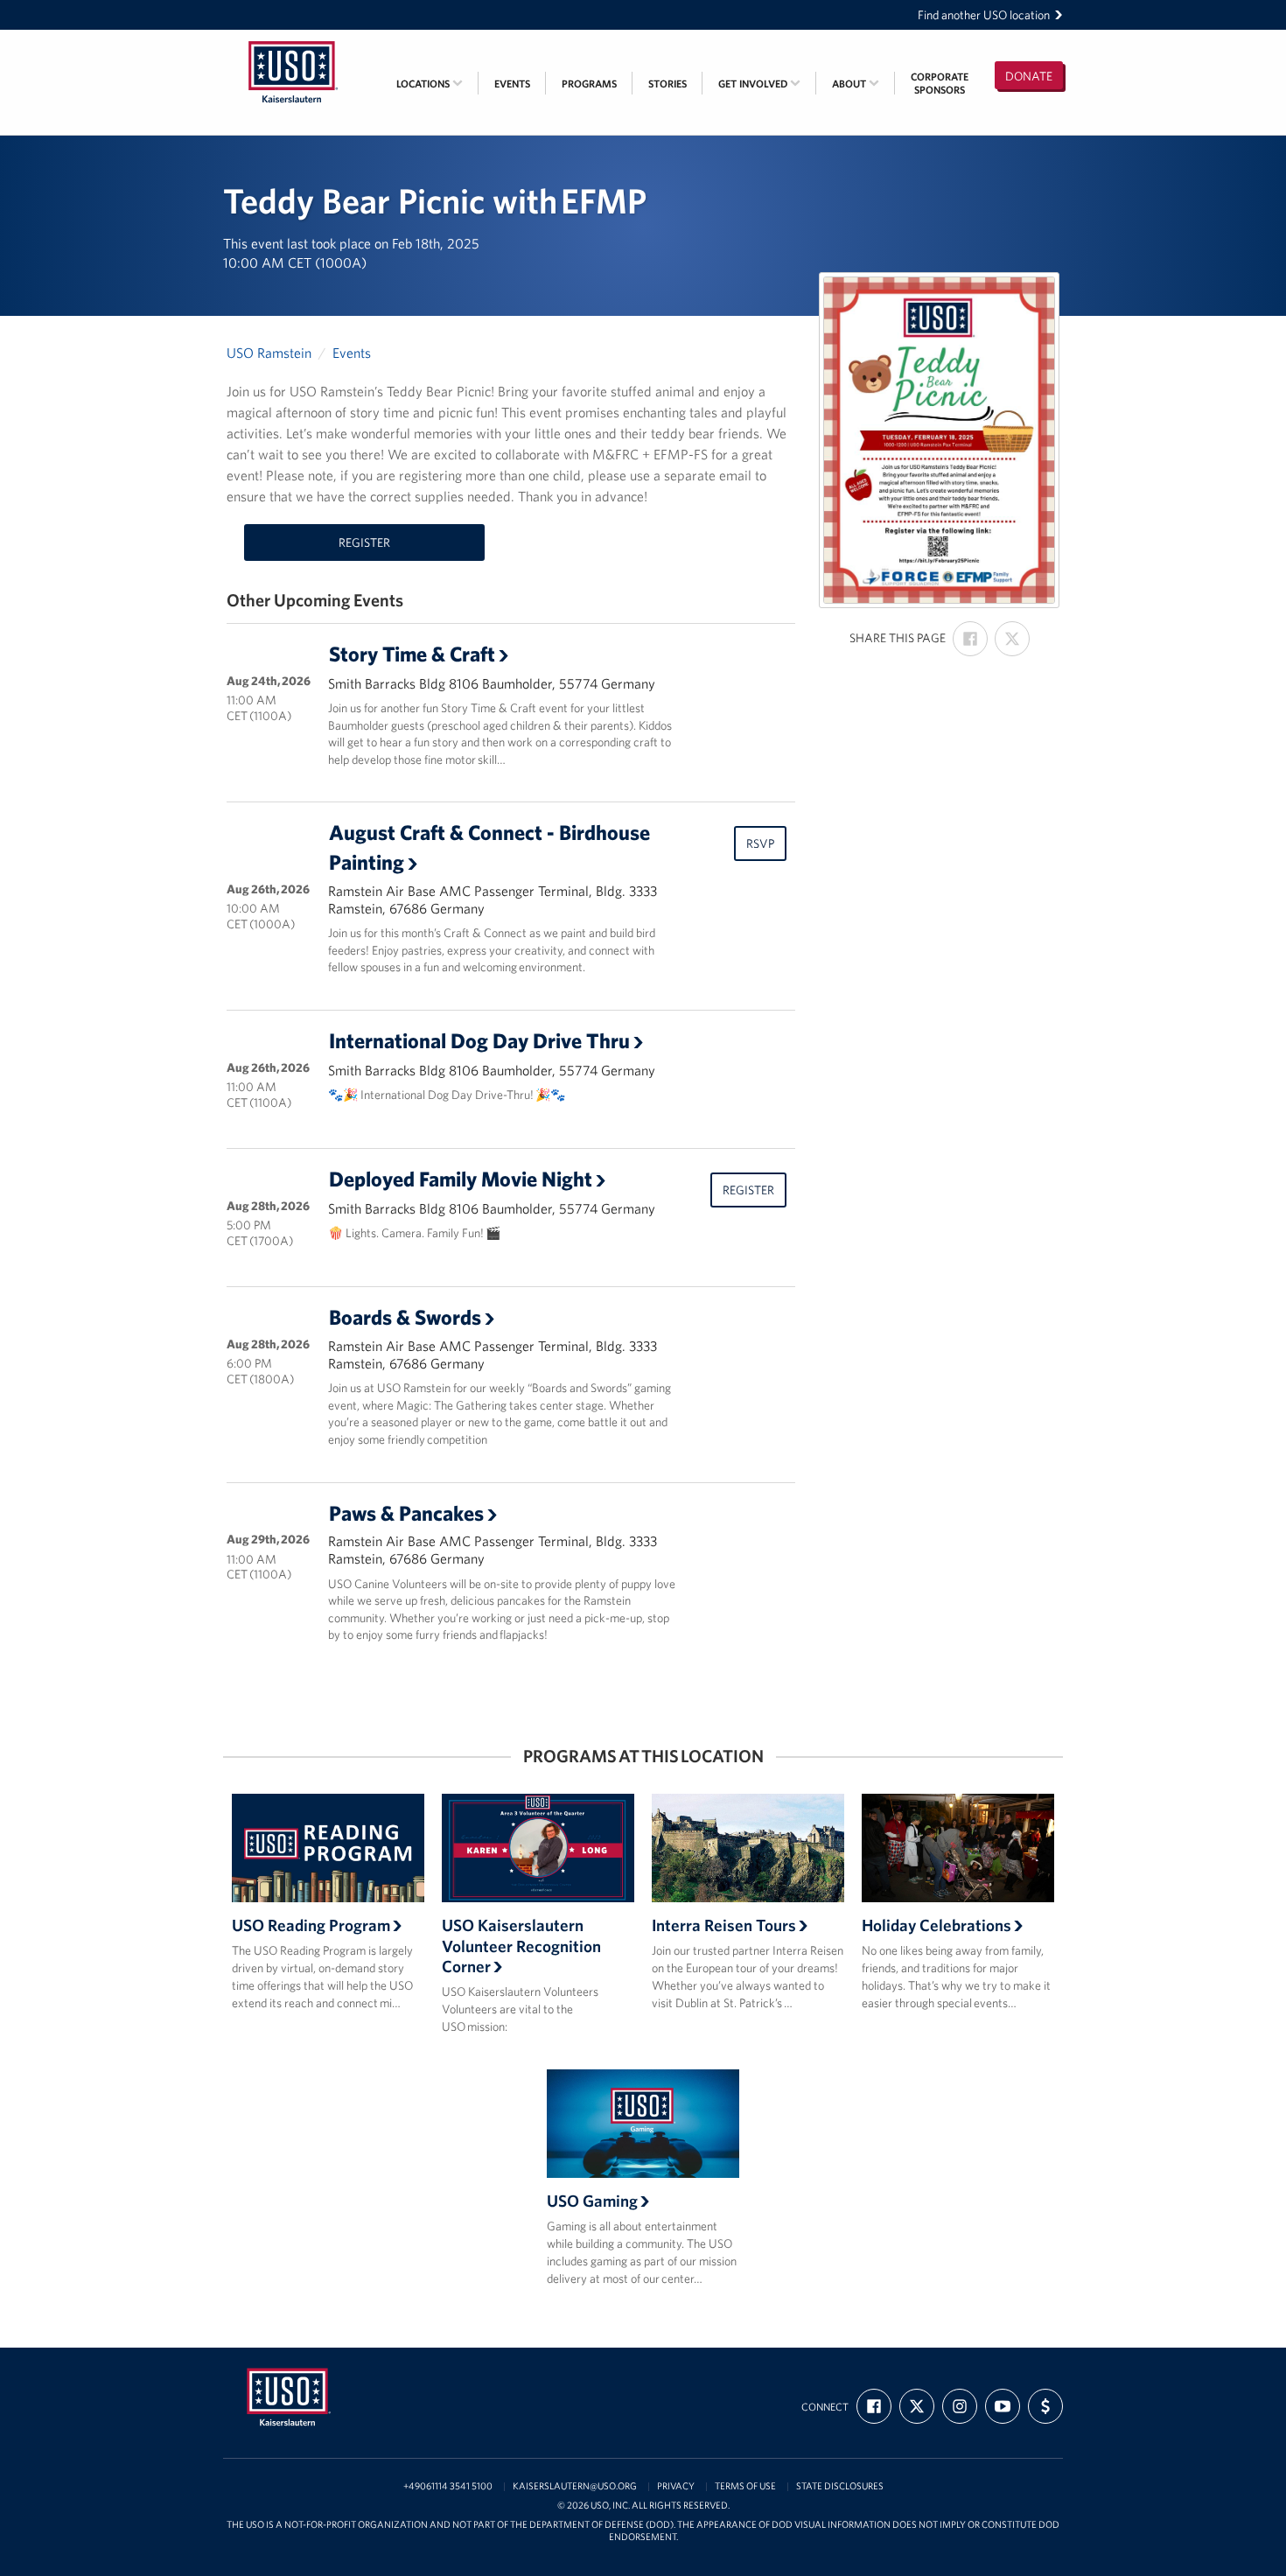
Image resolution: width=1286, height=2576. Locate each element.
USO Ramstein (269, 353)
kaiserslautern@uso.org (575, 2486)
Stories (667, 84)
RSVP (760, 843)
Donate (1029, 76)
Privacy (676, 2486)
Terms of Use (745, 2486)
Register (364, 542)
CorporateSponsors (940, 83)
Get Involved (754, 84)
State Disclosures (840, 2486)
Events (512, 84)
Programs (589, 84)
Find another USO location (984, 15)
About (850, 84)
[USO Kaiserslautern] (293, 41)
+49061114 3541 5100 (448, 2486)
